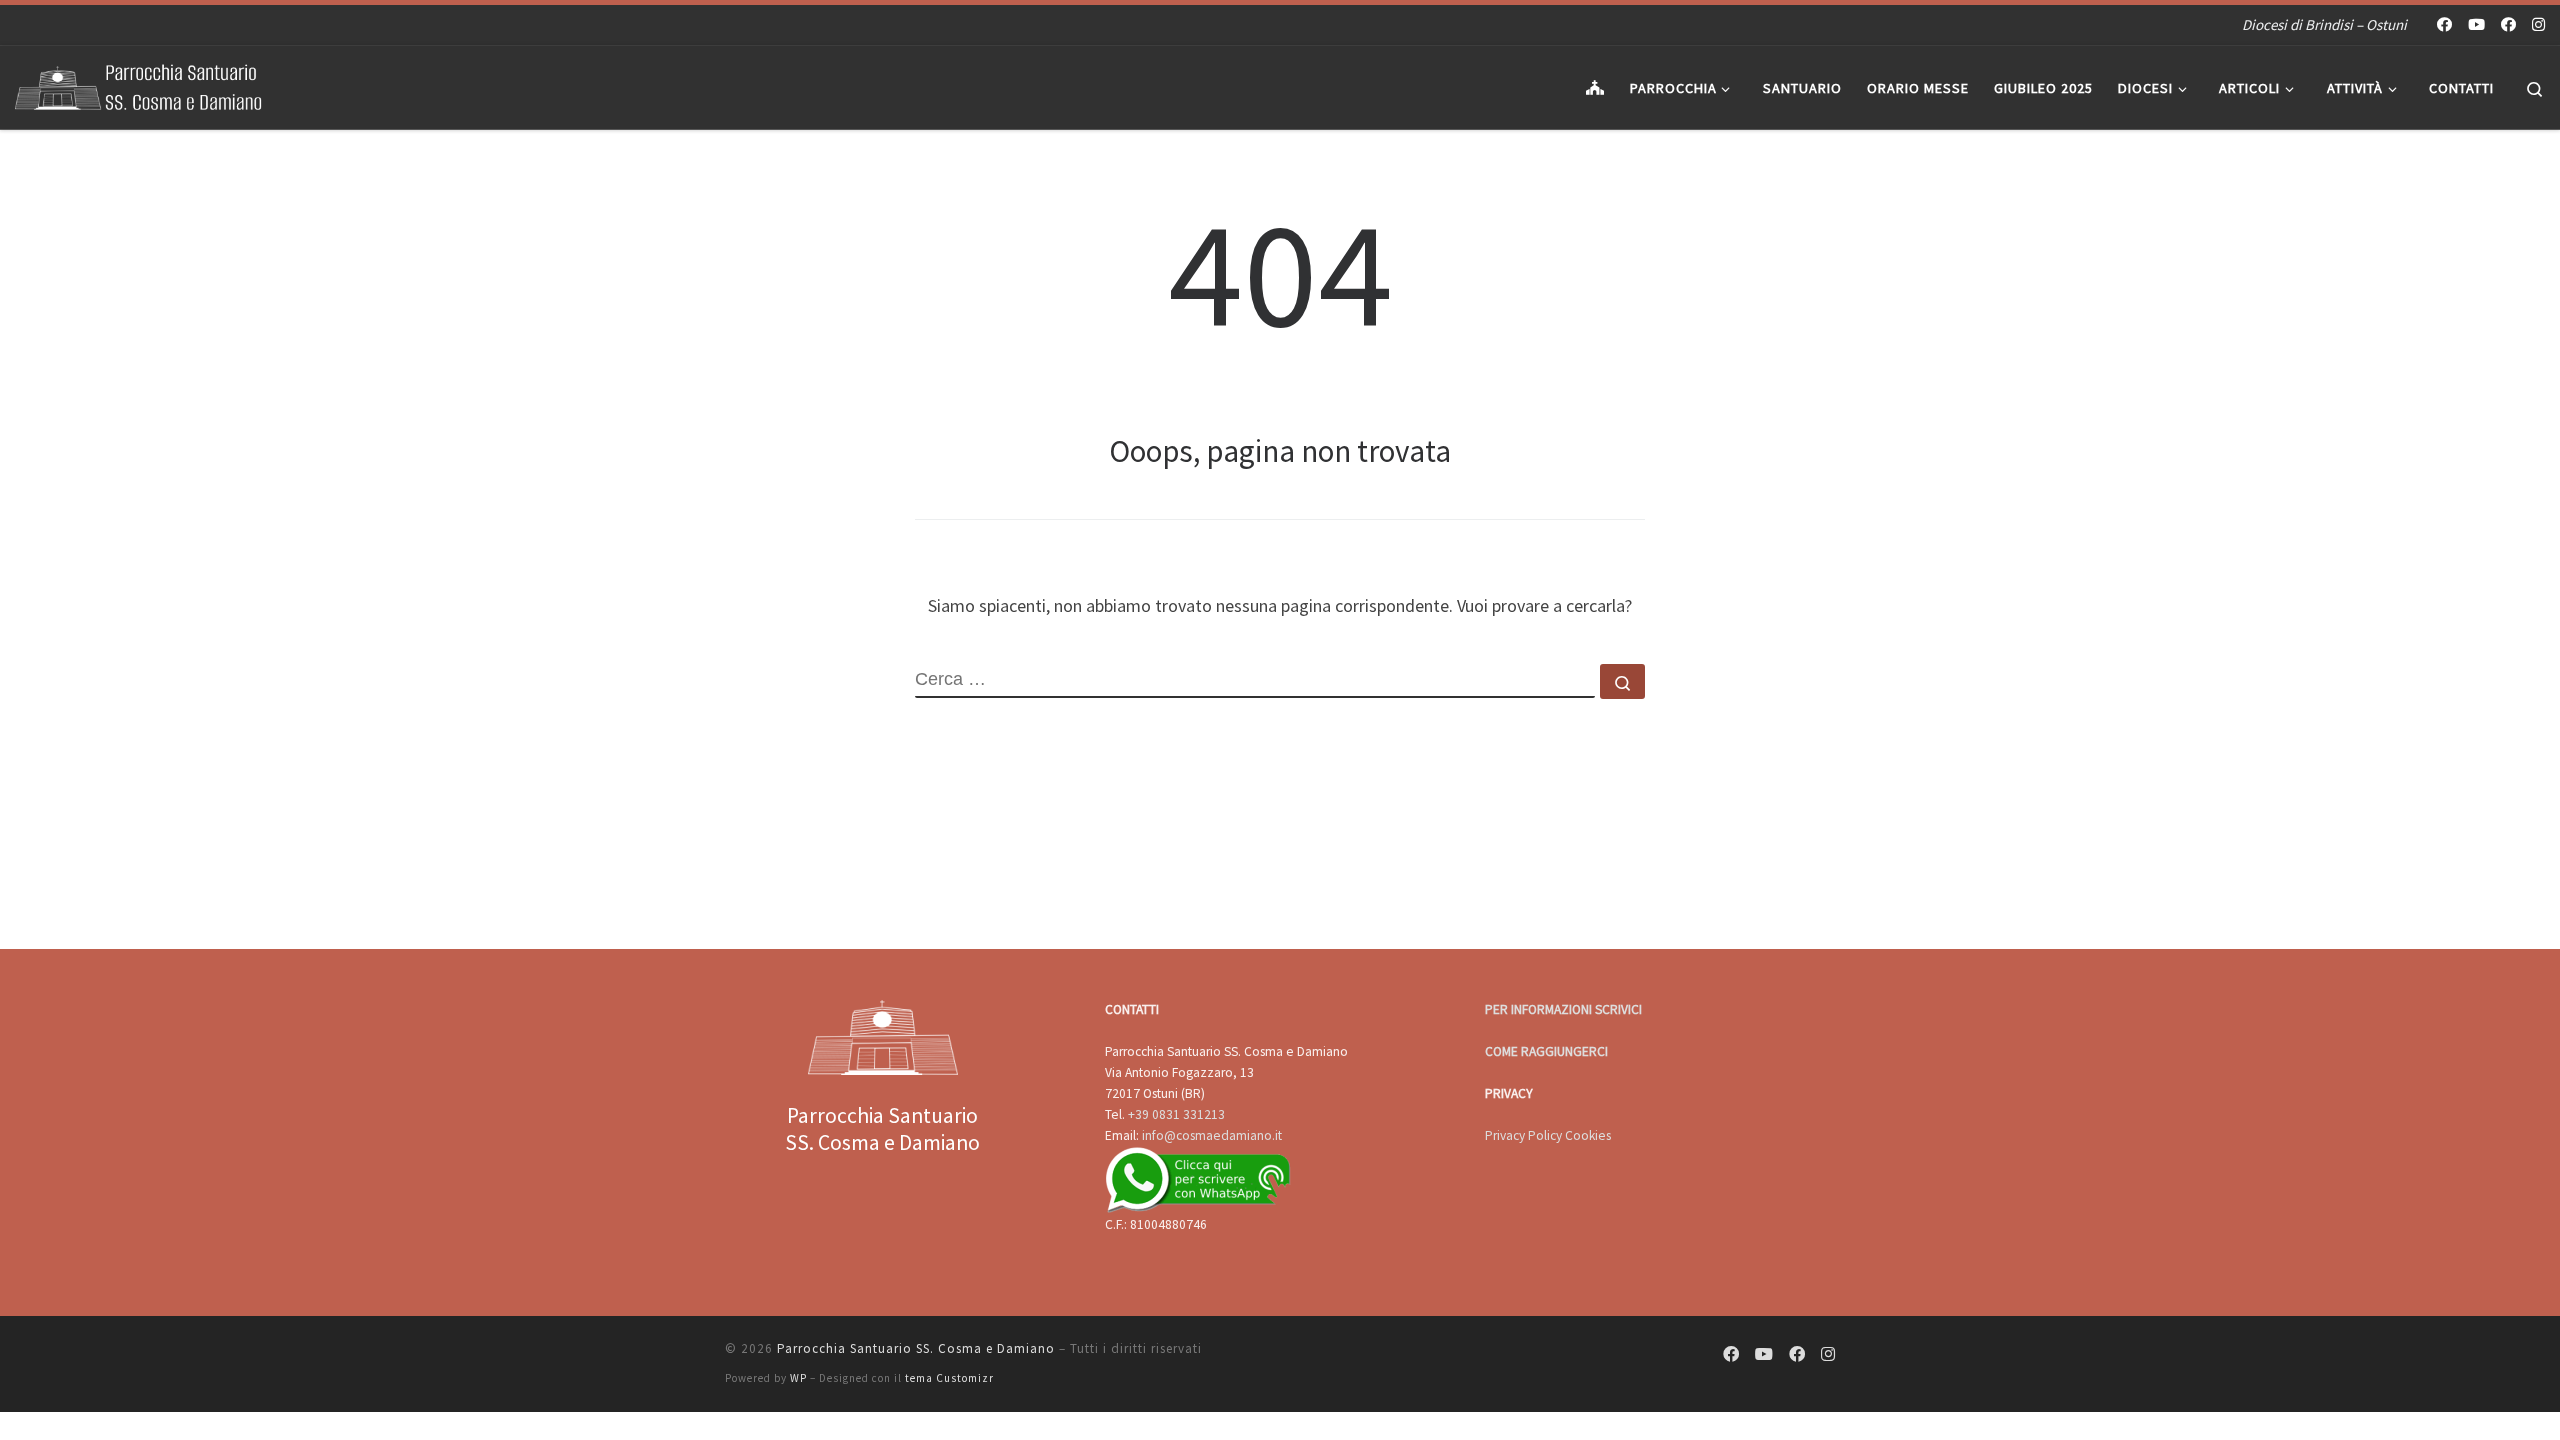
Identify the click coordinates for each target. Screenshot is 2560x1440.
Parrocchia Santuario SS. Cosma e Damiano (916, 1348)
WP (798, 1378)
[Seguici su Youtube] (2476, 24)
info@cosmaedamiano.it (1212, 1135)
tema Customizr (949, 1378)
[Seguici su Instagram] (2538, 24)
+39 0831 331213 (1176, 1114)
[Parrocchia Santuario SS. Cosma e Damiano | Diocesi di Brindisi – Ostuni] (140, 83)
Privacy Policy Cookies (1548, 1135)
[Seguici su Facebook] (2444, 24)
